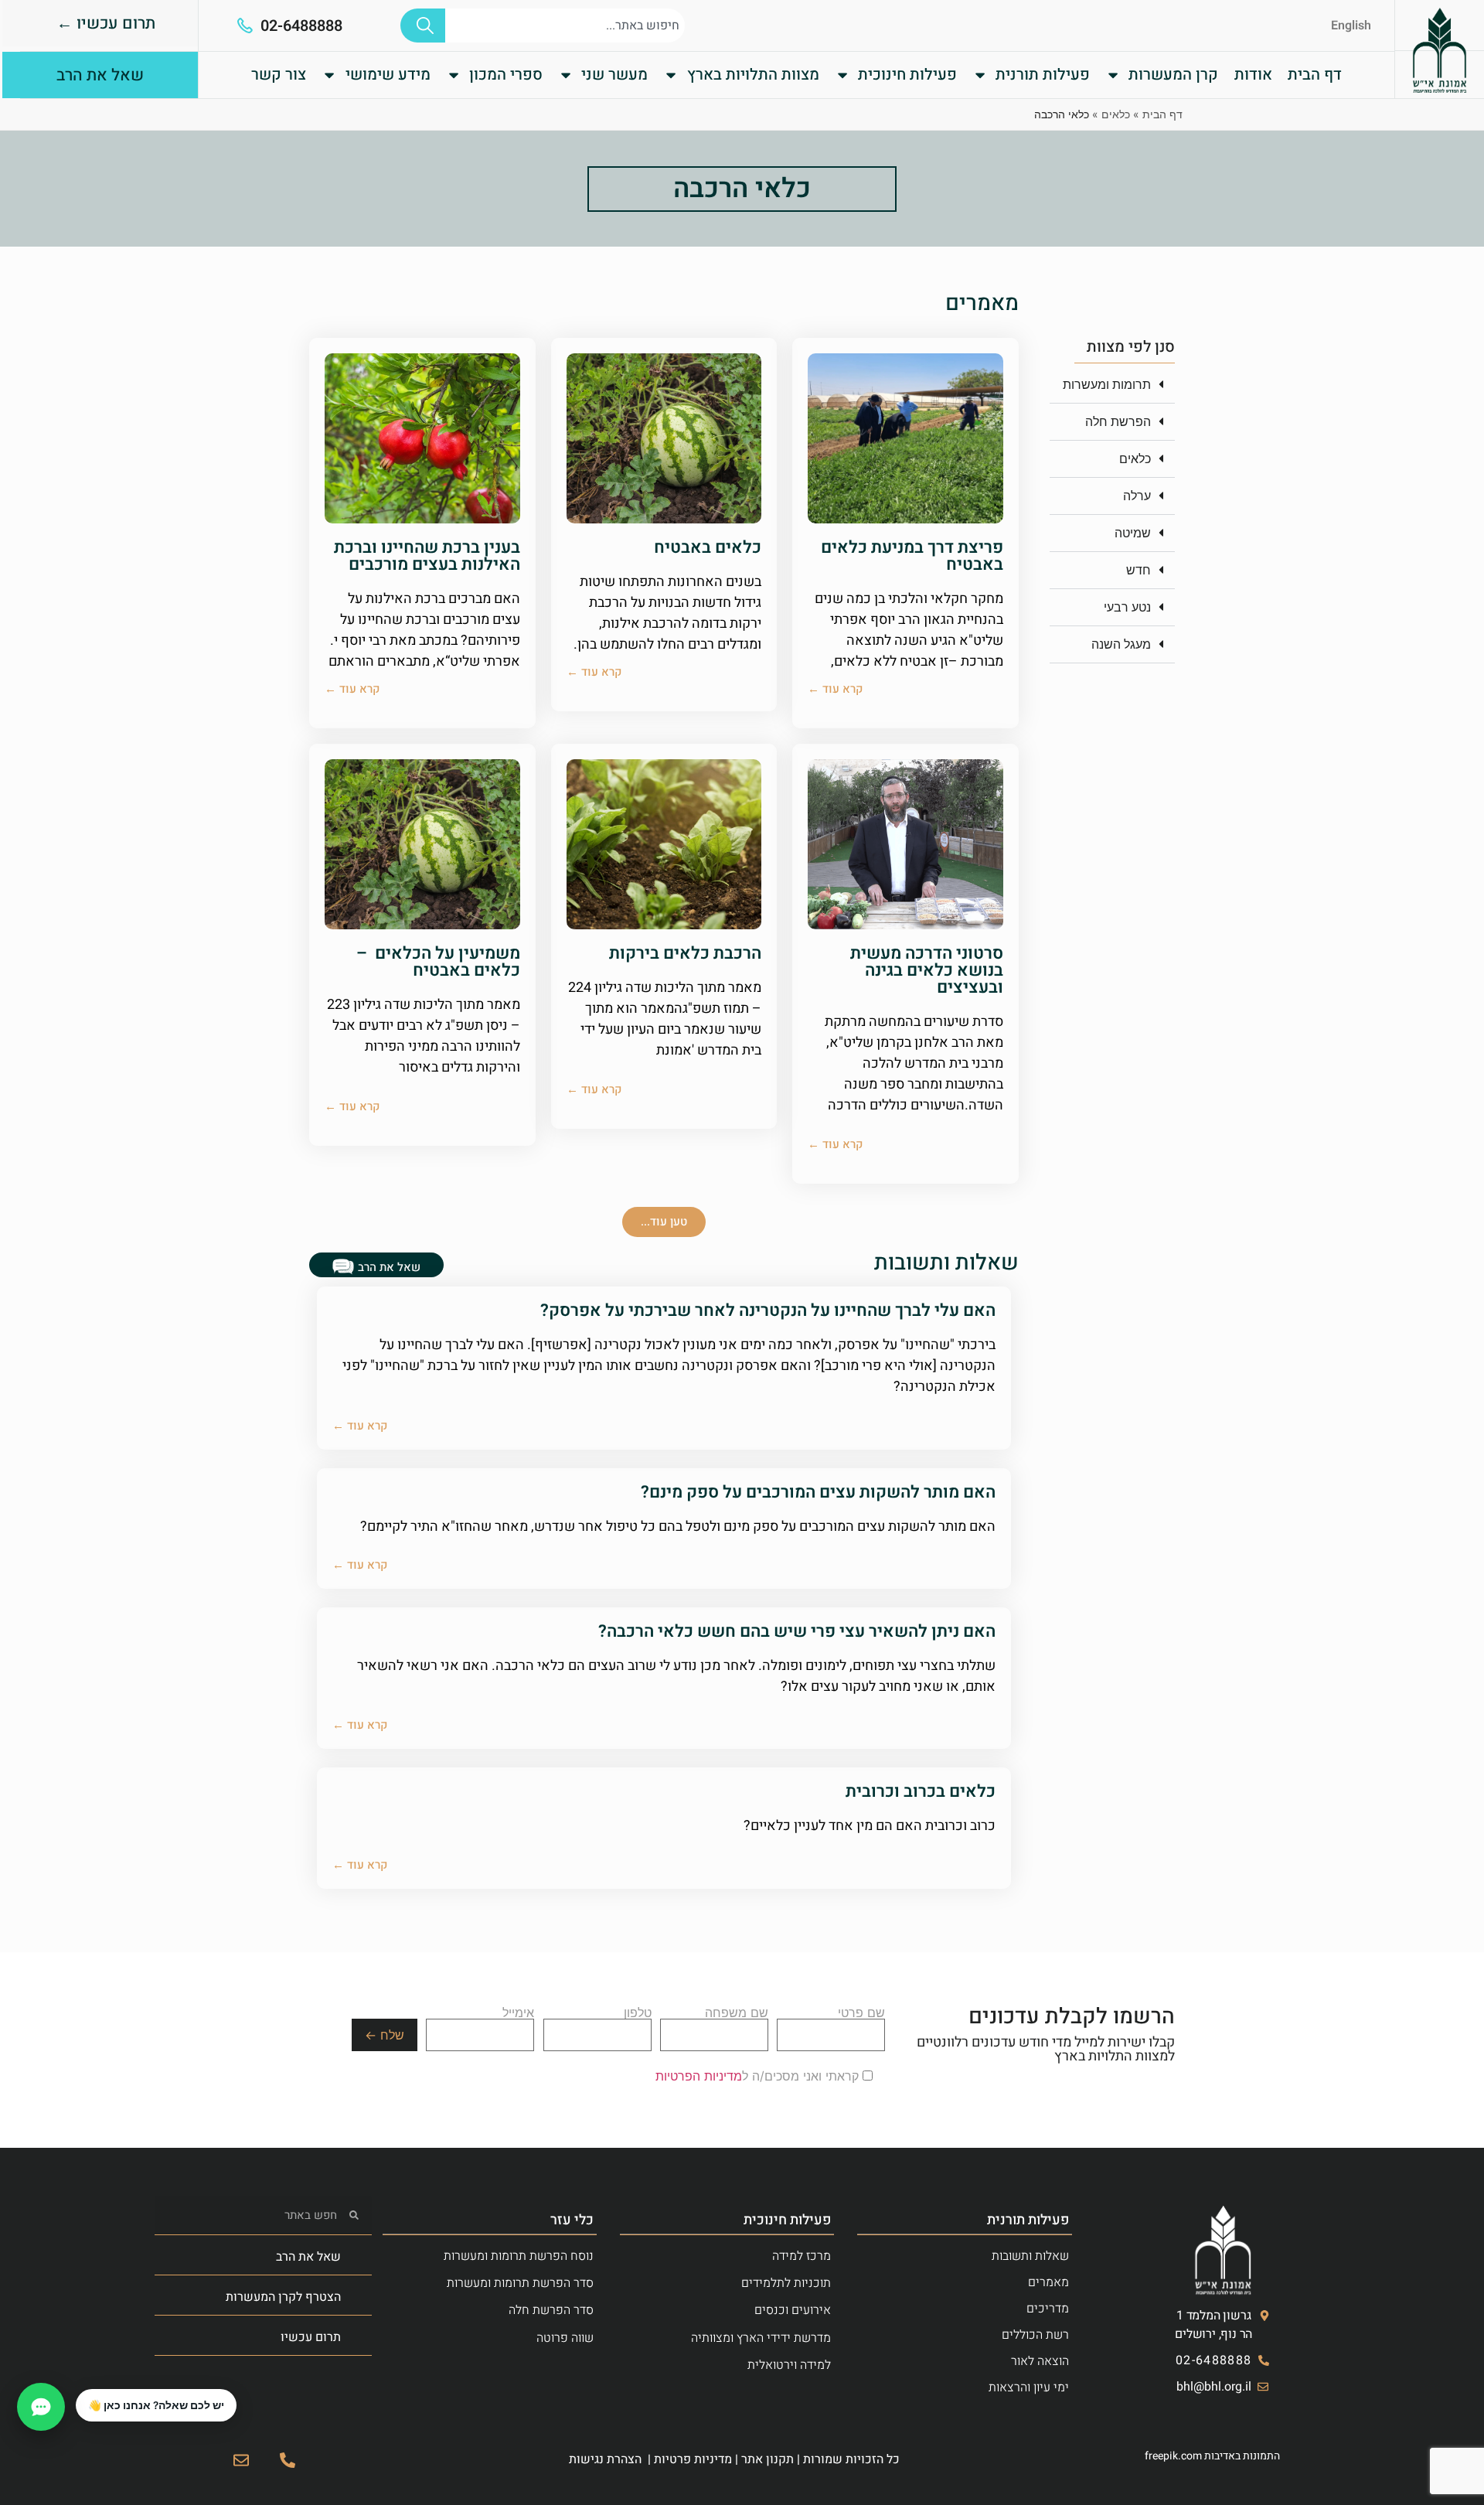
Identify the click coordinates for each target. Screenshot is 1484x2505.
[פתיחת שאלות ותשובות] (41, 2407)
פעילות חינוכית (907, 75)
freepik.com (1173, 2456)
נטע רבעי (1127, 607)
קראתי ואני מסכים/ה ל (759, 2076)
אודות (1253, 75)
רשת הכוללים (1035, 2335)
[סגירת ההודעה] (77, 2390)
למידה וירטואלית (789, 2365)
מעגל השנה (1121, 644)
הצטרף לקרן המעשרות (283, 2297)
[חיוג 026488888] (288, 2460)
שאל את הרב (308, 2257)
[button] (1112, 385)
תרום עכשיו (311, 2337)
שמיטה (1133, 533)
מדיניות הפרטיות (699, 2076)
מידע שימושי (388, 75)
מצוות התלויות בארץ (753, 75)
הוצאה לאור (1040, 2361)
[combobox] (565, 26)
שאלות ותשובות (1030, 2256)
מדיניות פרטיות (693, 2459)
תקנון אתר (768, 2459)
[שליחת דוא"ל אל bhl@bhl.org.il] (241, 2460)
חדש (1139, 570)
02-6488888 (301, 26)
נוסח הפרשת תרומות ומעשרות (519, 2256)
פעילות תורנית (1043, 75)
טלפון (638, 2013)
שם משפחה (737, 2013)
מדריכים (1048, 2309)
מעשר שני (614, 75)
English (1351, 26)
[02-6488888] (245, 26)
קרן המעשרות (1173, 75)
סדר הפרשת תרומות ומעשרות (520, 2283)
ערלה (1137, 496)
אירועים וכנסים (793, 2310)
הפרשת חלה (1118, 421)
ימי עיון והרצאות (1029, 2387)
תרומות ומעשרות (1107, 384)
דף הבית (1315, 75)
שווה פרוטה (565, 2338)
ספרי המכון (506, 75)
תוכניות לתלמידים (786, 2283)
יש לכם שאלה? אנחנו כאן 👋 (156, 2405)
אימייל (518, 2013)
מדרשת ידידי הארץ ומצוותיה (761, 2338)
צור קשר (279, 75)
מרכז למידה (802, 2256)
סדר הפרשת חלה (551, 2310)
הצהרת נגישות (605, 2459)
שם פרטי (861, 2013)
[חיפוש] (423, 26)
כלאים (1116, 114)
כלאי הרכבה (742, 189)
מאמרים (1048, 2282)
